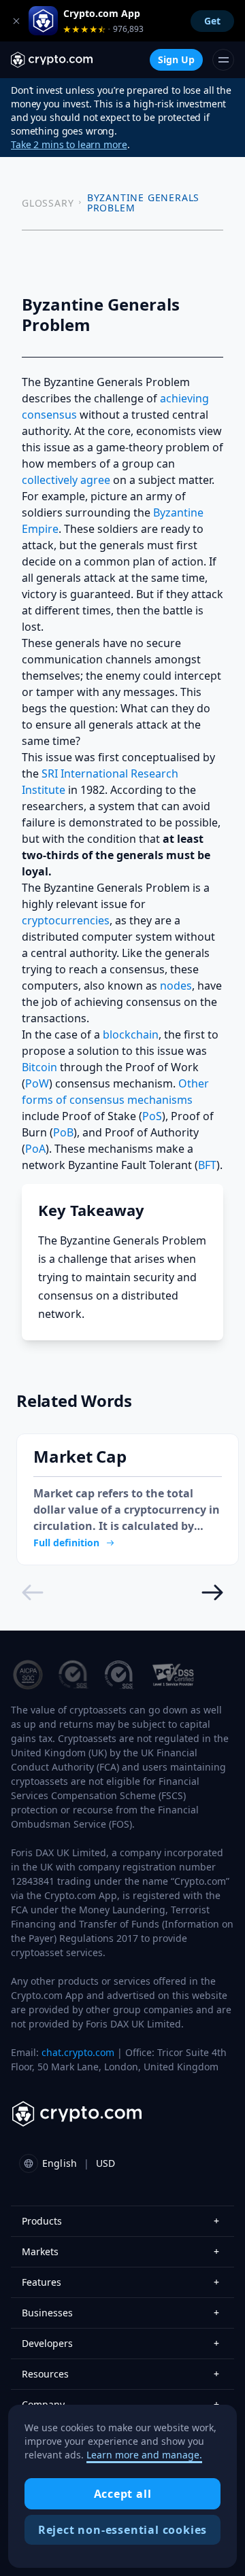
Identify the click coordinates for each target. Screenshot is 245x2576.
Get (212, 21)
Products (120, 2221)
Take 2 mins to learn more (69, 144)
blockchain (131, 1034)
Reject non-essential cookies (122, 2530)
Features (120, 2282)
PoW (37, 1083)
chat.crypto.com (78, 2052)
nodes (176, 986)
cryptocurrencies (66, 920)
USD (105, 2163)
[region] (122, 2486)
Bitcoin (39, 1067)
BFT (207, 1165)
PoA (35, 1149)
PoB (63, 1132)
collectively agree (66, 480)
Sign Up (176, 59)
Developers (120, 2343)
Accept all (123, 2494)
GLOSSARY (48, 203)
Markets (120, 2251)
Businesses (120, 2313)
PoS (152, 1116)
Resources (120, 2374)
